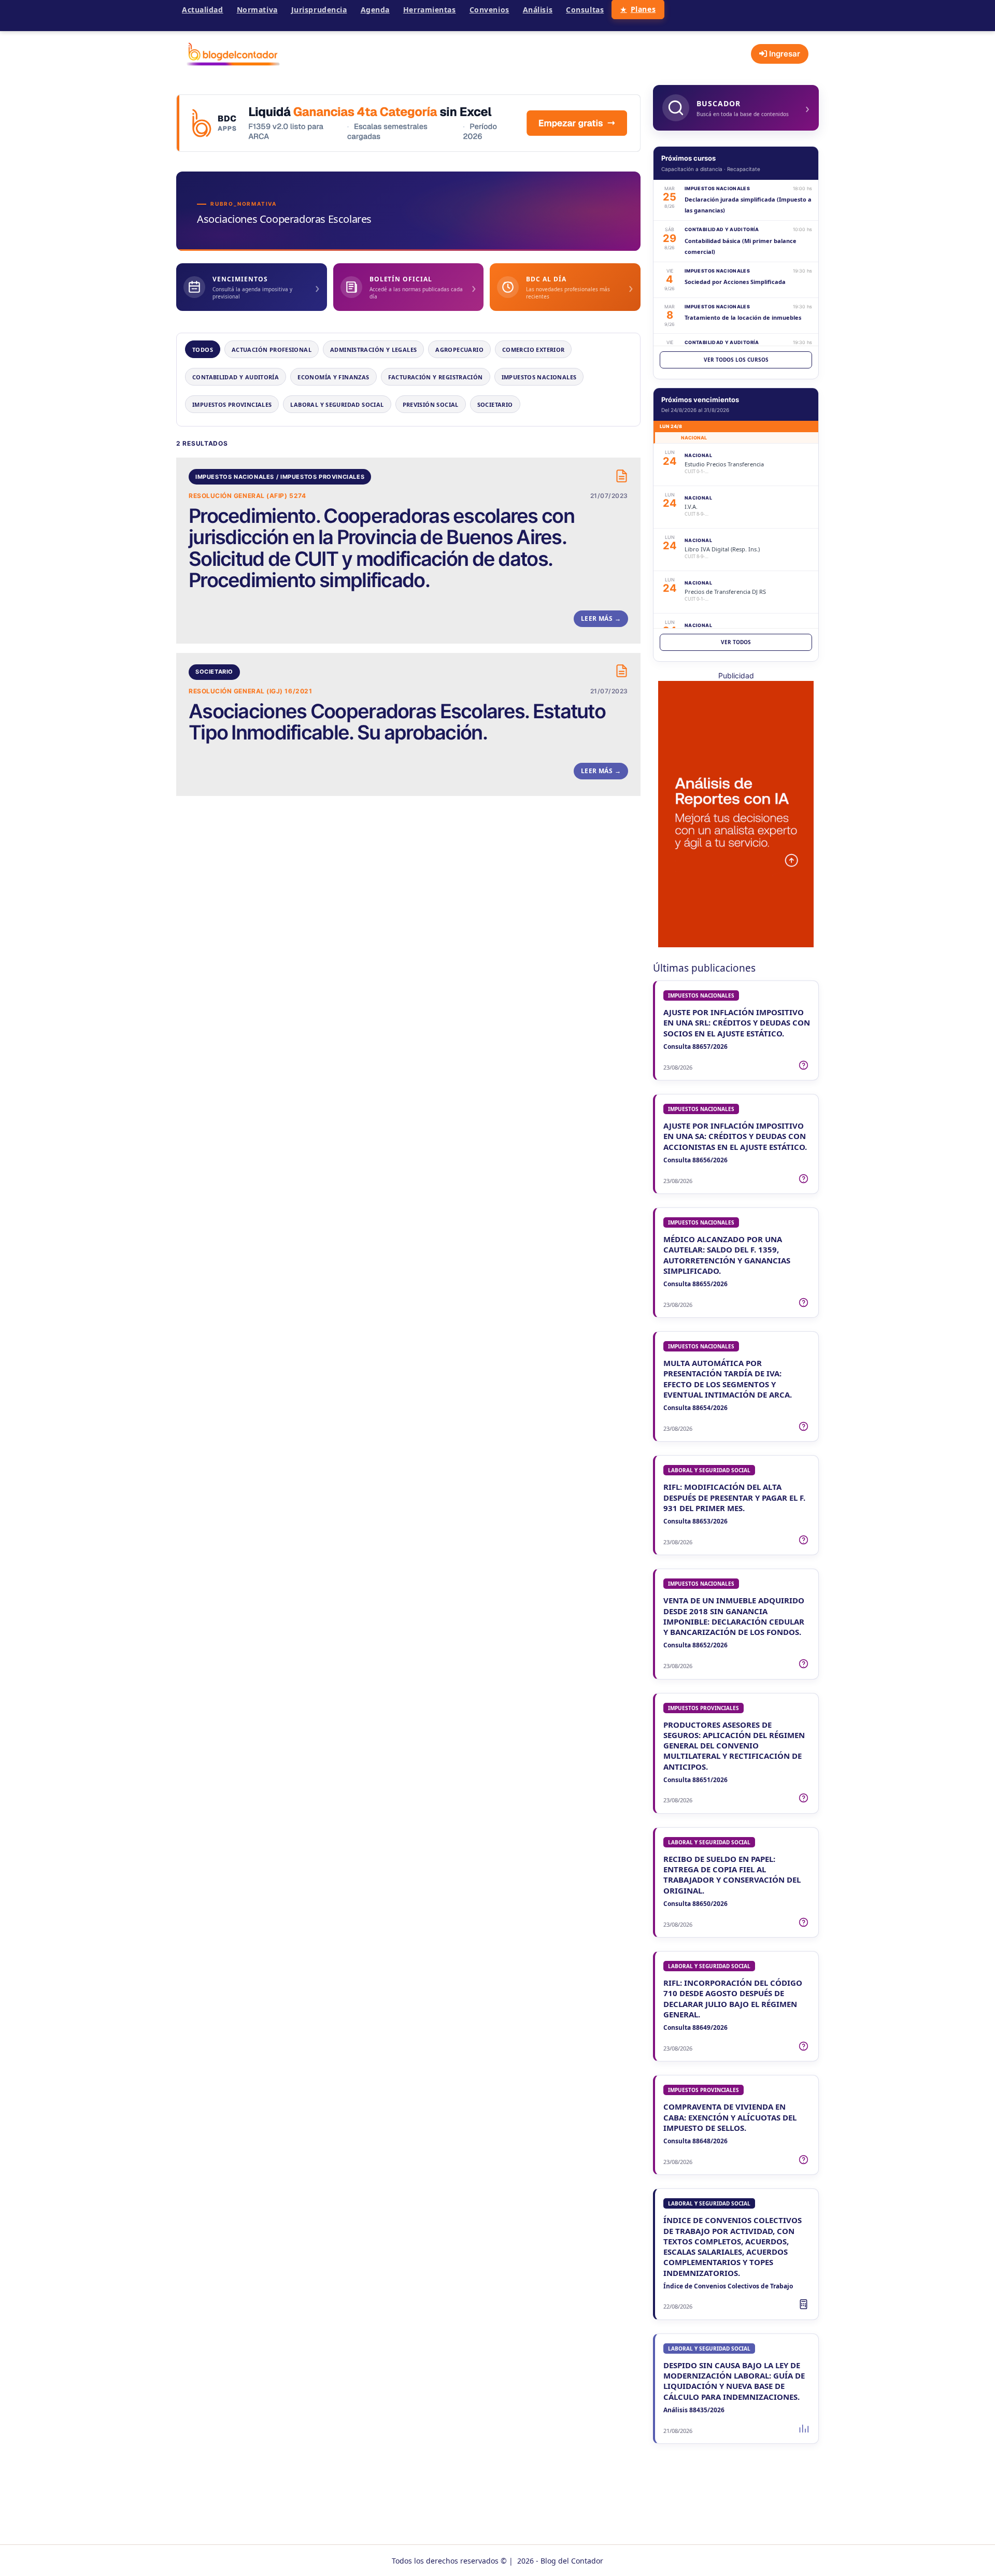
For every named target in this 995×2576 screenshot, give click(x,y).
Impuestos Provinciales (232, 404)
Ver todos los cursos (736, 360)
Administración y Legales (373, 350)
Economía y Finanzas (333, 377)
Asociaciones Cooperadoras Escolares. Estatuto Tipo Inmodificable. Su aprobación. (397, 722)
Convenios (489, 10)
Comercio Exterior (534, 350)
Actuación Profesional (272, 350)
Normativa (257, 10)
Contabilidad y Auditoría (236, 377)
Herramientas (430, 10)
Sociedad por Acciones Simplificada (735, 282)
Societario (495, 404)
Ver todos (736, 642)
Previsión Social (431, 404)
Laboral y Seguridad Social (337, 404)
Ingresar (784, 54)
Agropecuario (459, 350)
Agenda (375, 10)
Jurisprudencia (319, 10)
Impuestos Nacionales (539, 377)
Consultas (585, 10)
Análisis (538, 10)
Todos (203, 350)
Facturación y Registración (436, 377)
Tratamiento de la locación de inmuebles (743, 317)
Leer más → (601, 618)
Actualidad (203, 10)
